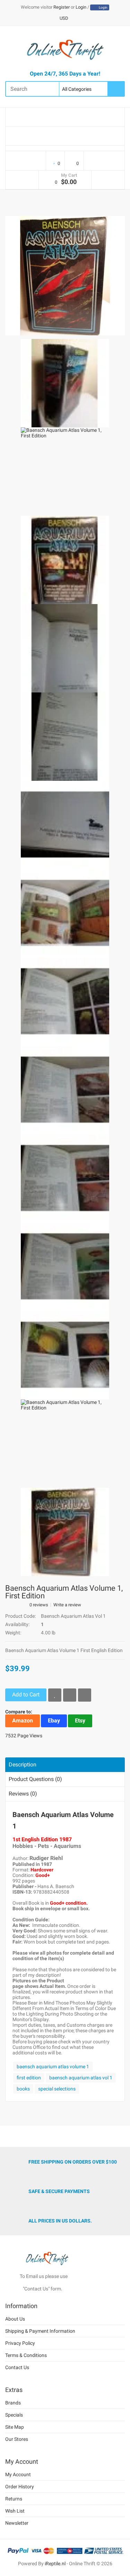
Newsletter (17, 2523)
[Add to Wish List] (55, 1695)
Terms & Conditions (26, 2355)
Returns (14, 2499)
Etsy (80, 1721)
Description (23, 1765)
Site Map (15, 2427)
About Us (15, 2319)
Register (62, 7)
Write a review (67, 1605)
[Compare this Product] (70, 1695)
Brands (13, 2403)
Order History (20, 2487)
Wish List (15, 2511)
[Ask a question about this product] (85, 1695)
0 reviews (39, 1605)
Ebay (54, 1721)
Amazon (23, 1721)
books (23, 2089)
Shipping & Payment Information (40, 2331)
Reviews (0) (23, 1794)
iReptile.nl (55, 2564)
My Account (18, 2474)
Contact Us (17, 2367)
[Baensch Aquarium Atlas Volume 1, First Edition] (65, 275)
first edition (29, 2078)
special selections (57, 2089)
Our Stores (17, 2439)
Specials (14, 2415)
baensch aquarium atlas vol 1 (81, 2078)
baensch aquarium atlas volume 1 (53, 2067)
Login (81, 7)
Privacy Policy (20, 2343)
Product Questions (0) (35, 1779)
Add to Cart (26, 1695)
